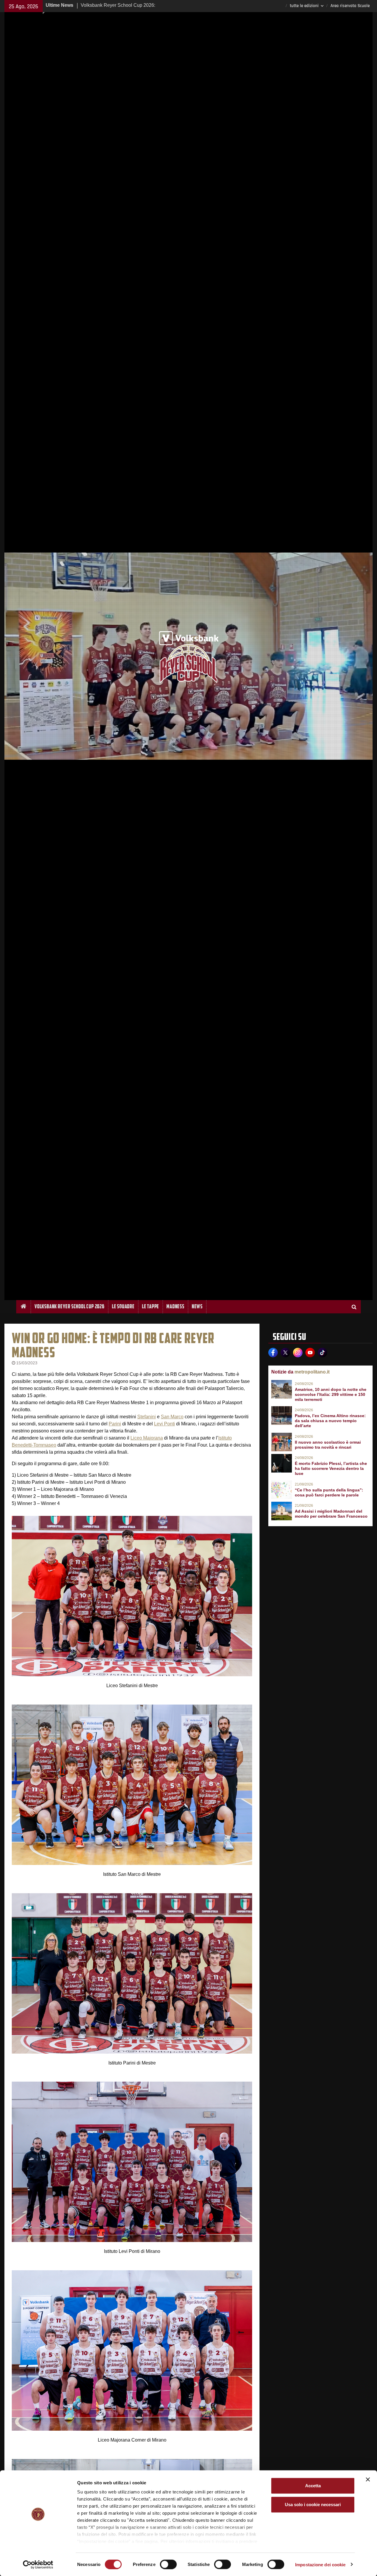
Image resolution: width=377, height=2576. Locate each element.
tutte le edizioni (304, 6)
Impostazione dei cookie (320, 2564)
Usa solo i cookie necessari (313, 2505)
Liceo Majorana (147, 1438)
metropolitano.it (312, 1372)
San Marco (172, 1417)
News (197, 1306)
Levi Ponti (164, 1424)
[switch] (168, 2564)
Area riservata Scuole (350, 6)
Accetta (313, 2486)
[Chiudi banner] (368, 2480)
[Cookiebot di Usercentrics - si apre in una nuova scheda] (38, 2565)
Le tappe (151, 1306)
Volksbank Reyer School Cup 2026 (70, 1306)
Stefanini (147, 1417)
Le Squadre (123, 1306)
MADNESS (175, 1306)
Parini (115, 1424)
